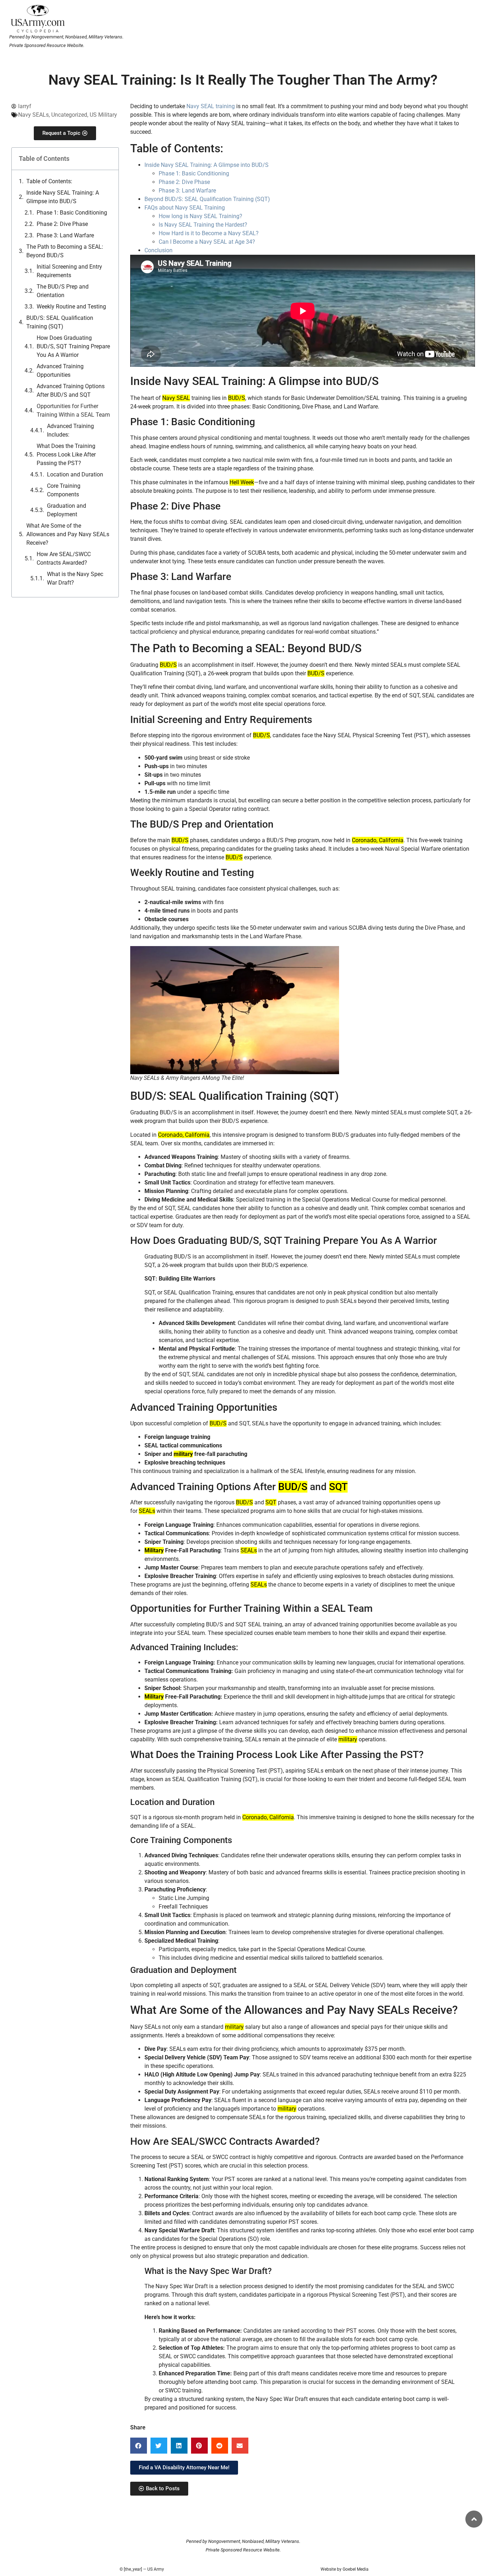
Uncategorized (69, 115)
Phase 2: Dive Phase (62, 224)
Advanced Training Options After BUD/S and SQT (71, 390)
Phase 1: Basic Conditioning (72, 213)
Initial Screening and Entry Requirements (69, 271)
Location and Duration (75, 474)
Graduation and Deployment (67, 510)
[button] (139, 2446)
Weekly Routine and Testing (71, 307)
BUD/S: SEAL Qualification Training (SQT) (60, 322)
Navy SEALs (33, 115)
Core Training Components (64, 490)
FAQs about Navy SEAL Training (185, 208)
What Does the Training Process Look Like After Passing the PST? (66, 455)
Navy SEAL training (211, 106)
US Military (103, 115)
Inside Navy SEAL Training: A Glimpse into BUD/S (63, 197)
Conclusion (159, 250)
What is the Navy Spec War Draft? (75, 578)
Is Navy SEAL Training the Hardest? (203, 225)
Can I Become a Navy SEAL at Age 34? (207, 242)
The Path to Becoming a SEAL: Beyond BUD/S (65, 251)
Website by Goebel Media (345, 2569)
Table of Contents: (49, 181)
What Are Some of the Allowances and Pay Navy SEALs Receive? (68, 534)
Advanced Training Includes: (70, 430)
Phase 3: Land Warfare (65, 235)
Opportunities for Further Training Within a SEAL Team (73, 410)
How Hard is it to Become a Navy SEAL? (209, 233)
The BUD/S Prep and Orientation (63, 291)
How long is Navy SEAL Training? (200, 216)
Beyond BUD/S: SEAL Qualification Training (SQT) (207, 199)
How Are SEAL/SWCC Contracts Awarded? (64, 558)
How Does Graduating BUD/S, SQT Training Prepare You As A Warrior (73, 346)
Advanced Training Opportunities (60, 371)
